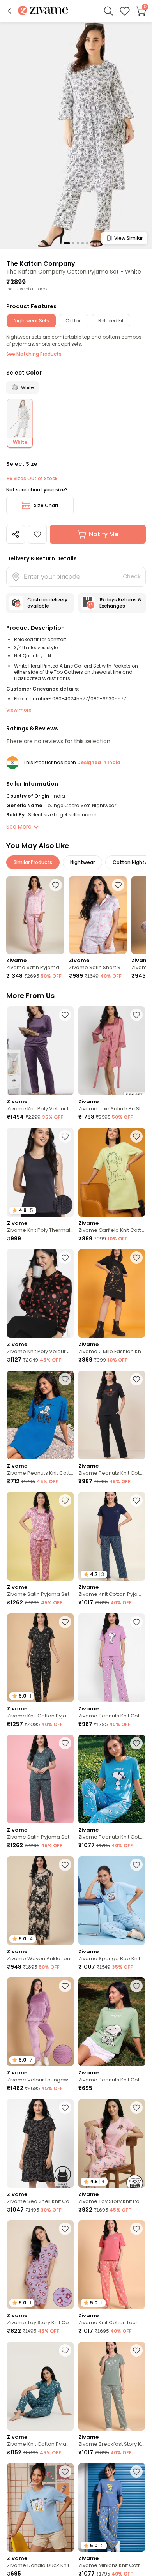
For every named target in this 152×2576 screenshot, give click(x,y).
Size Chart (46, 505)
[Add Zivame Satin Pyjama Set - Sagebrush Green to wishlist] (65, 1743)
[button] (9, 11)
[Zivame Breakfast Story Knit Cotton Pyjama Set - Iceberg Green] (112, 2386)
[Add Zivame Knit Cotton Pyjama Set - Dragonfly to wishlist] (65, 2350)
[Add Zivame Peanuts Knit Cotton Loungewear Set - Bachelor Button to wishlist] (136, 1743)
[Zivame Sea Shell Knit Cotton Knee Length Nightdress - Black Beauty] (40, 2143)
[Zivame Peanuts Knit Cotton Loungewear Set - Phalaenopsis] (112, 1658)
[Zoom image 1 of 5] (76, 135)
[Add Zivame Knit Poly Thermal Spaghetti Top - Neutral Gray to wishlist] (65, 1136)
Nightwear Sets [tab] (31, 321)
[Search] (108, 11)
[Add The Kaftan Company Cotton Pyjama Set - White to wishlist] (37, 534)
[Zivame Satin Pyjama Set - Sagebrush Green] (40, 1779)
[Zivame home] (43, 11)
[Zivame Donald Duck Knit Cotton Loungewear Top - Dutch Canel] (40, 2507)
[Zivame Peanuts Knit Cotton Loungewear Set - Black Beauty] (112, 1415)
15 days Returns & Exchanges (120, 603)
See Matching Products (34, 354)
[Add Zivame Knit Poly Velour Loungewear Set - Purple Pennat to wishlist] (65, 1015)
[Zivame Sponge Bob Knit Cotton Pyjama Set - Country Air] (112, 1901)
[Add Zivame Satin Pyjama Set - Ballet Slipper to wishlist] (65, 1500)
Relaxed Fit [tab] (111, 321)
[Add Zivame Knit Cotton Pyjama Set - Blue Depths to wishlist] (136, 1500)
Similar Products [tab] (33, 862)
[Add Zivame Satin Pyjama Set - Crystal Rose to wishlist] (56, 885)
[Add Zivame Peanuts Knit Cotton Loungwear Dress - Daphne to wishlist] (65, 1379)
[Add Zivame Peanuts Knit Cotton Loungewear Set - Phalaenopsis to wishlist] (136, 1622)
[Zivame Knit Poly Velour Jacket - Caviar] (40, 1293)
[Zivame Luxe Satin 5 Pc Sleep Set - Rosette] (112, 1051)
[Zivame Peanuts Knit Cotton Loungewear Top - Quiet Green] (112, 2022)
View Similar (128, 238)
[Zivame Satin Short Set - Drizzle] (98, 915)
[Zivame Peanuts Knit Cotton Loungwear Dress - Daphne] (40, 1415)
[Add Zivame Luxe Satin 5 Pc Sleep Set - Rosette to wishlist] (136, 1015)
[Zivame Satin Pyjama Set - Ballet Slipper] (40, 1536)
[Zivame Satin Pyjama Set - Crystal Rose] (35, 915)
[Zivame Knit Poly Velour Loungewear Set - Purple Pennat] (40, 1051)
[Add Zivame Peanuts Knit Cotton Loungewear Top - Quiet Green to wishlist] (136, 1986)
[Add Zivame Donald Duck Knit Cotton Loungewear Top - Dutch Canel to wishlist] (65, 2472)
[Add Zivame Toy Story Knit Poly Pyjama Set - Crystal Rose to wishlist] (136, 2108)
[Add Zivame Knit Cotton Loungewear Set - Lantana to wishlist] (136, 2229)
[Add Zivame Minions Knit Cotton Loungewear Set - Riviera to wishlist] (136, 2472)
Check (132, 576)
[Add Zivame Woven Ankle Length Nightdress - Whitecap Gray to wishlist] (65, 1865)
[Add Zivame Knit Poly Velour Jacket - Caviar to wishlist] (65, 1258)
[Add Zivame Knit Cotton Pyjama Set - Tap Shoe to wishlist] (65, 1622)
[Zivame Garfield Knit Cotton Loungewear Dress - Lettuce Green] (112, 1172)
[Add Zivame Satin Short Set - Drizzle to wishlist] (118, 885)
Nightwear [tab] (82, 862)
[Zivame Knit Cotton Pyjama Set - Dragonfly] (40, 2386)
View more (19, 710)
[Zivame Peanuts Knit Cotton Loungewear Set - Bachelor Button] (112, 1779)
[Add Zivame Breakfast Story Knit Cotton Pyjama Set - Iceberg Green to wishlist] (136, 2350)
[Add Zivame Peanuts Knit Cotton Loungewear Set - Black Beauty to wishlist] (136, 1379)
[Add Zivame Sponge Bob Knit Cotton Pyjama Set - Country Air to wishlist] (136, 1865)
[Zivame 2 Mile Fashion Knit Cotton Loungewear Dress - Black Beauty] (112, 1293)
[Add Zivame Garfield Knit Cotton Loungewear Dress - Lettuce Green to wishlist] (136, 1136)
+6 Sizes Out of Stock (32, 479)
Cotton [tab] (74, 321)
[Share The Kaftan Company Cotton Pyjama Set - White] (16, 534)
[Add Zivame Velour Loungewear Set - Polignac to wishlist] (65, 1986)
